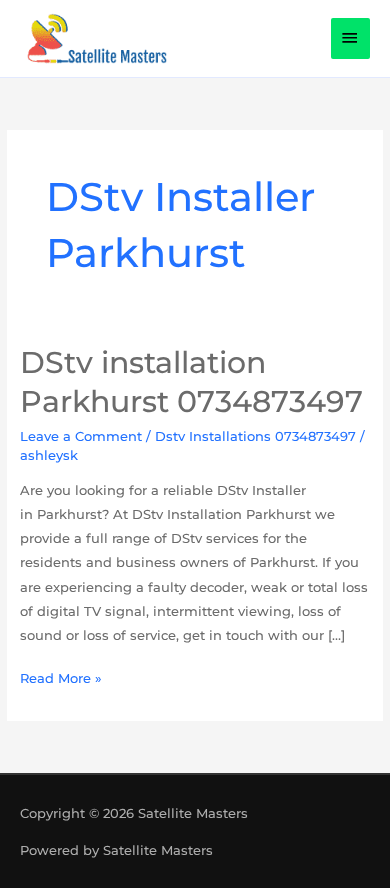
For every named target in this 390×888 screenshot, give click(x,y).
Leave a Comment (81, 436)
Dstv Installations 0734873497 (255, 436)
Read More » (61, 676)
